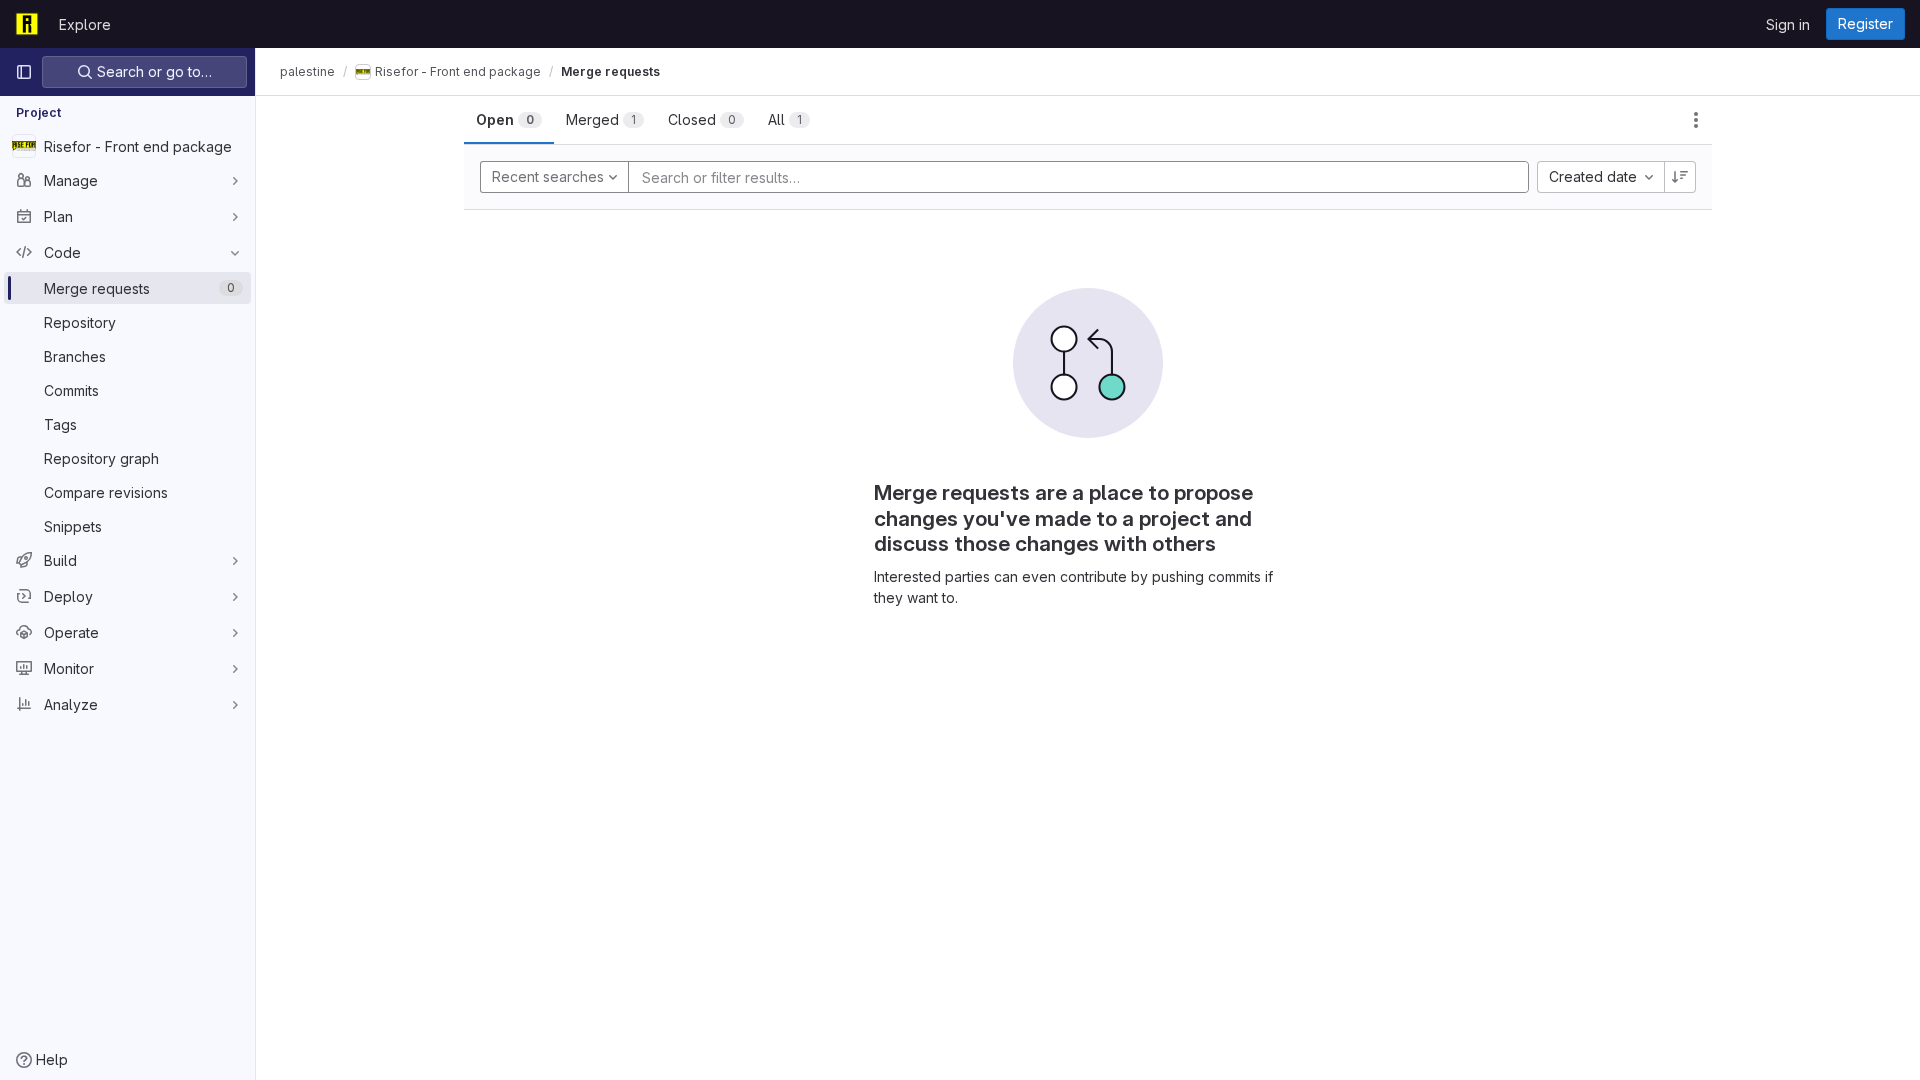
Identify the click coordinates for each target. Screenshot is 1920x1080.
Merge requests (610, 71)
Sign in (1788, 24)
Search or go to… (152, 71)
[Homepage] (27, 24)
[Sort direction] (1680, 177)
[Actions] (1696, 120)
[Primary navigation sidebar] (24, 72)
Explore (85, 24)
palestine (307, 71)
